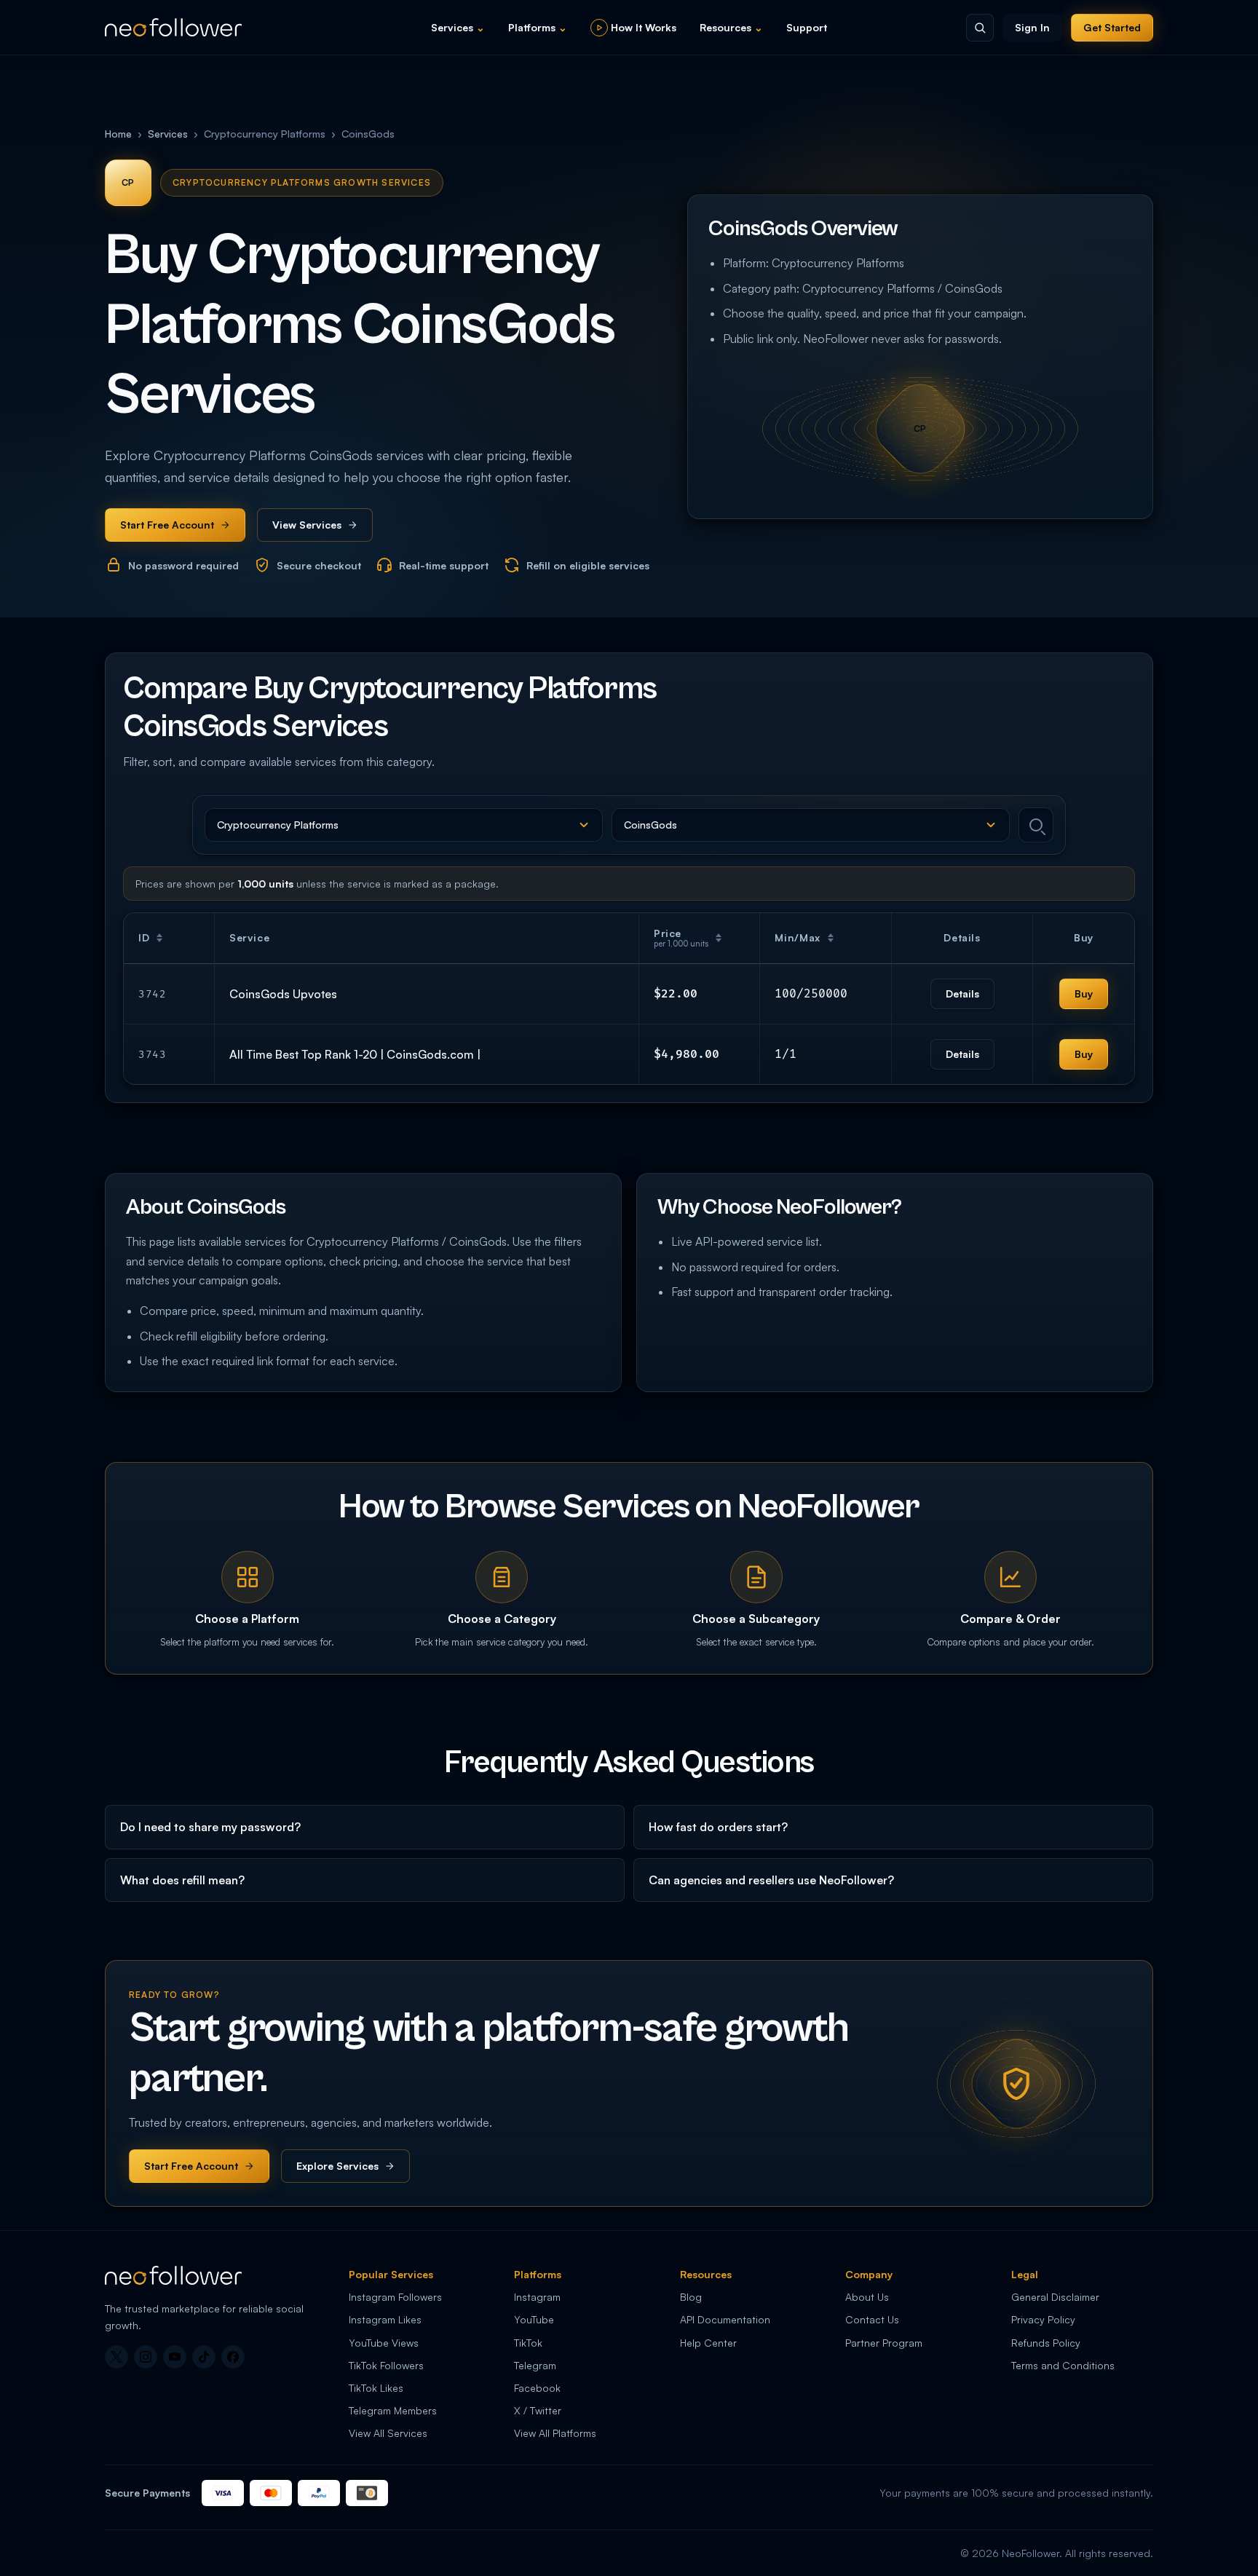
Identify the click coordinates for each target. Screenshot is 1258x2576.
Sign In (1032, 27)
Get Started (1112, 27)
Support (807, 27)
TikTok (528, 2343)
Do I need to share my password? (210, 1827)
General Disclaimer (1055, 2297)
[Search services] (1036, 825)
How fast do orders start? (718, 1827)
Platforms (538, 27)
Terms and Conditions (1063, 2365)
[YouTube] (175, 2357)
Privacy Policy (1043, 2319)
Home (118, 134)
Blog (691, 2297)
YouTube (534, 2319)
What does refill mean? (182, 1880)
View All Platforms (555, 2433)
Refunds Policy (1046, 2343)
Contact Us (872, 2319)
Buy (1084, 993)
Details (962, 993)
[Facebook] (233, 2357)
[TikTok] (204, 2357)
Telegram (535, 2365)
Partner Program (884, 2343)
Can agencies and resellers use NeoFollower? (771, 1880)
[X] (116, 2357)
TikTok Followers (386, 2365)
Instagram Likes (385, 2319)
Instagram (537, 2297)
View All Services (388, 2433)
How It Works (644, 27)
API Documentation (725, 2319)
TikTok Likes (376, 2388)
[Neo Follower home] (173, 27)
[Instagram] (146, 2357)
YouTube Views (384, 2343)
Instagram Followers (395, 2297)
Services (458, 27)
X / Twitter (538, 2410)
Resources (731, 27)
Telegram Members (393, 2410)
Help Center (708, 2343)
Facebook (537, 2388)
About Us (867, 2297)
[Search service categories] (980, 28)
